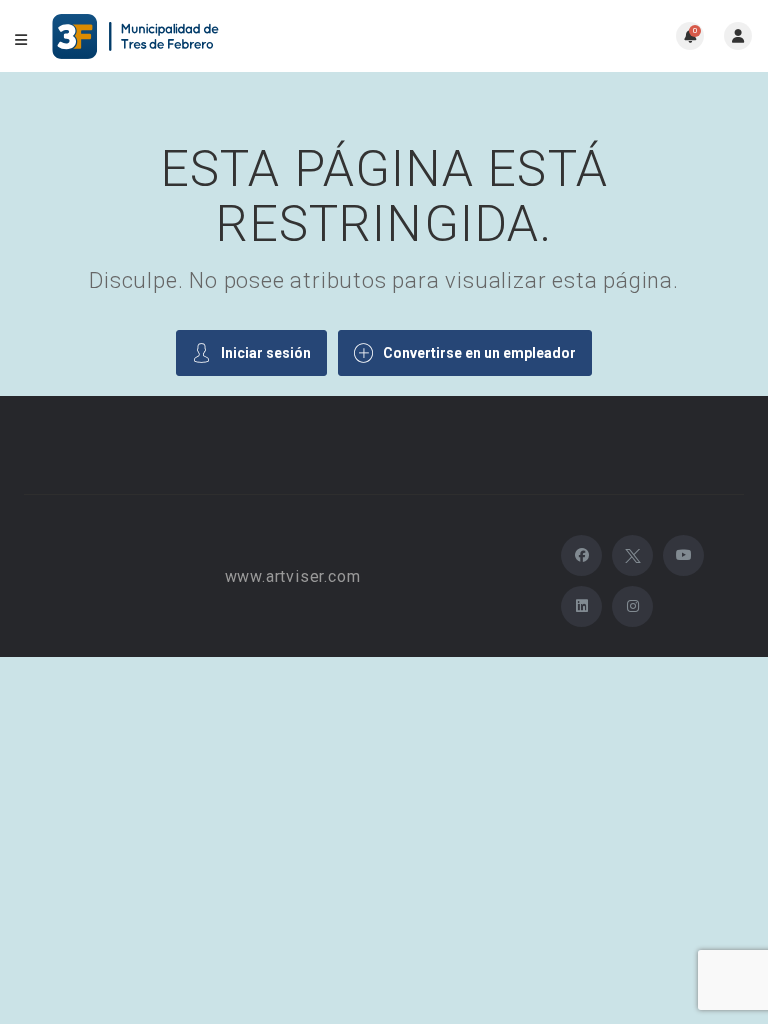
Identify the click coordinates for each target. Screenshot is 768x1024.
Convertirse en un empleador (479, 353)
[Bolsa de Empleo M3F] (138, 36)
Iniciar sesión (266, 353)
